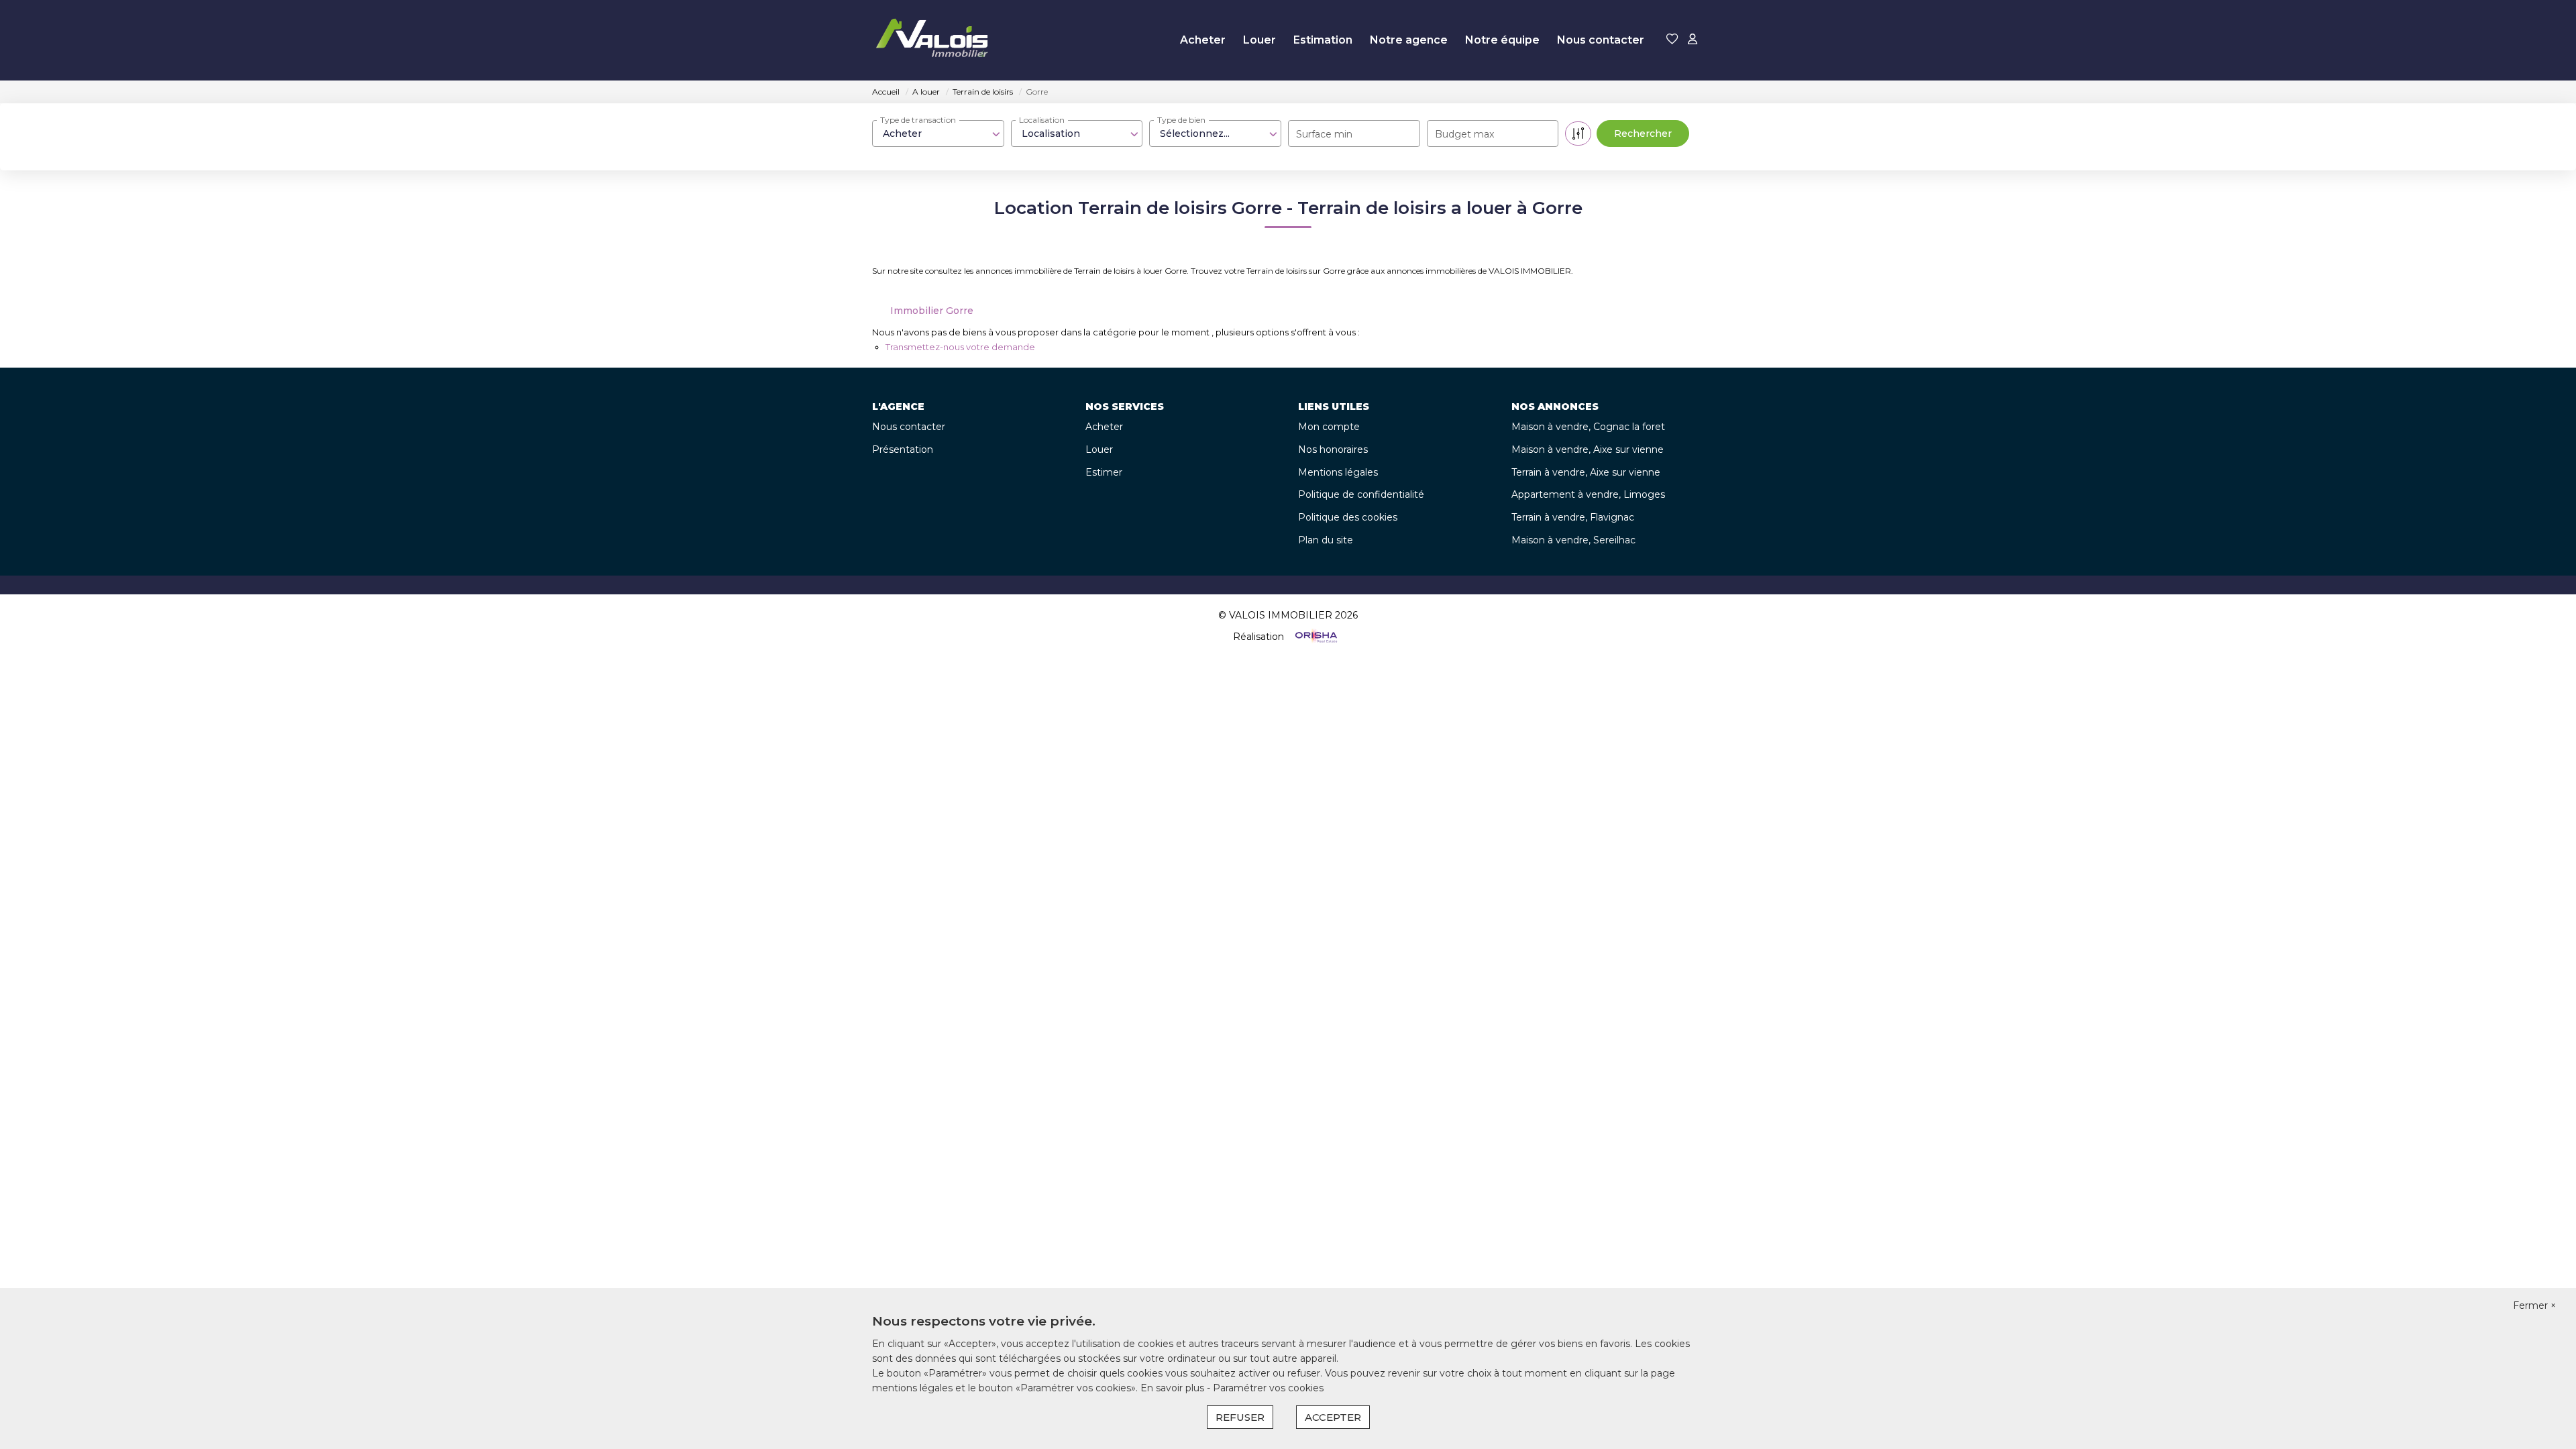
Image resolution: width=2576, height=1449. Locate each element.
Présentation (903, 449)
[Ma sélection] (1672, 40)
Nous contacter (1601, 40)
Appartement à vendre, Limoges (1588, 494)
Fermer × (2534, 1305)
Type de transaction (918, 120)
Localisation (1042, 120)
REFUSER (1240, 1417)
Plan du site (1326, 540)
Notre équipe (1502, 40)
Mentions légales (1338, 472)
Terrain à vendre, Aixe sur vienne (1586, 472)
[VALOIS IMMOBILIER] (935, 40)
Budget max (1464, 134)
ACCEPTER (1333, 1417)
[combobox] (938, 133)
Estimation (1323, 40)
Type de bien (1181, 120)
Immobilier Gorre (932, 311)
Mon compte (1329, 427)
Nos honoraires (1333, 449)
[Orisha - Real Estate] (1315, 636)
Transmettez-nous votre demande (960, 347)
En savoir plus (1174, 1388)
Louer (1259, 40)
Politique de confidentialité (1361, 494)
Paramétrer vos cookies (1268, 1388)
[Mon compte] (1693, 40)
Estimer (1104, 472)
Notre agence (1409, 40)
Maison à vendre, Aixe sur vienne (1588, 449)
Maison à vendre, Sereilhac (1573, 540)
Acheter (1203, 40)
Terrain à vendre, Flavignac (1573, 517)
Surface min (1324, 134)
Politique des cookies (1348, 517)
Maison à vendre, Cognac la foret (1588, 427)
